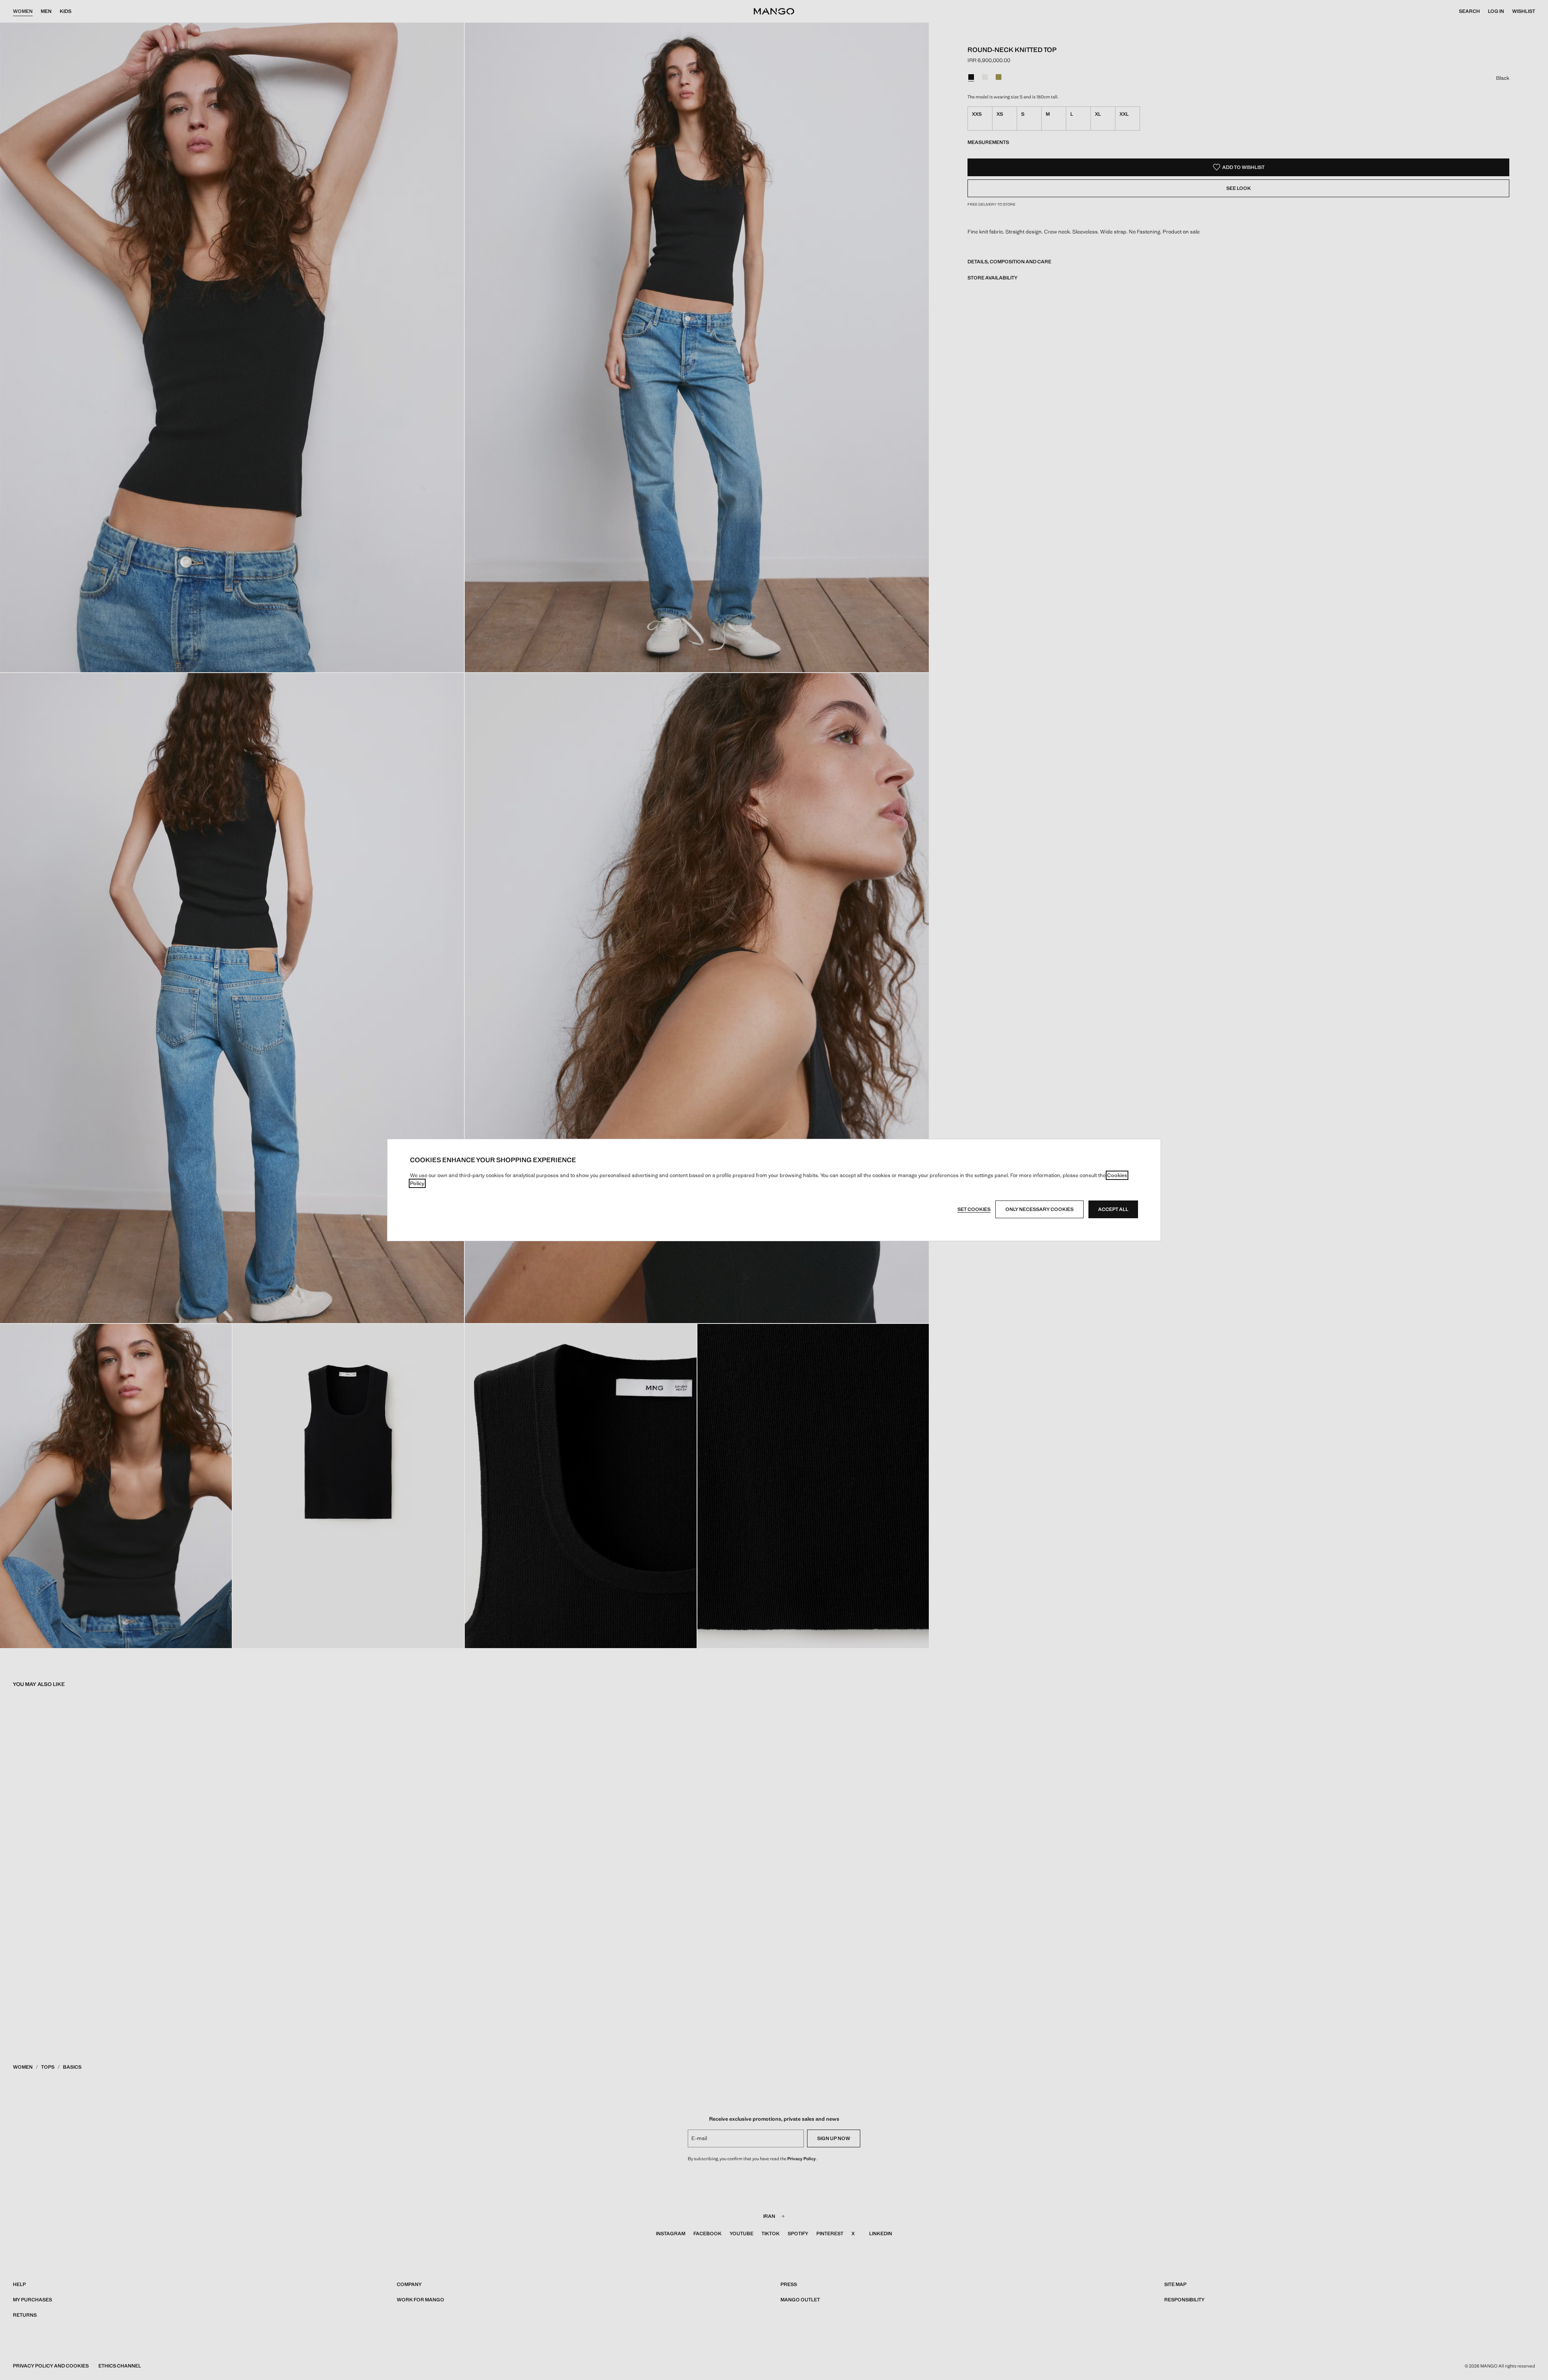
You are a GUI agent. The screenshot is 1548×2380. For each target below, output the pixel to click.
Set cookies (974, 1209)
